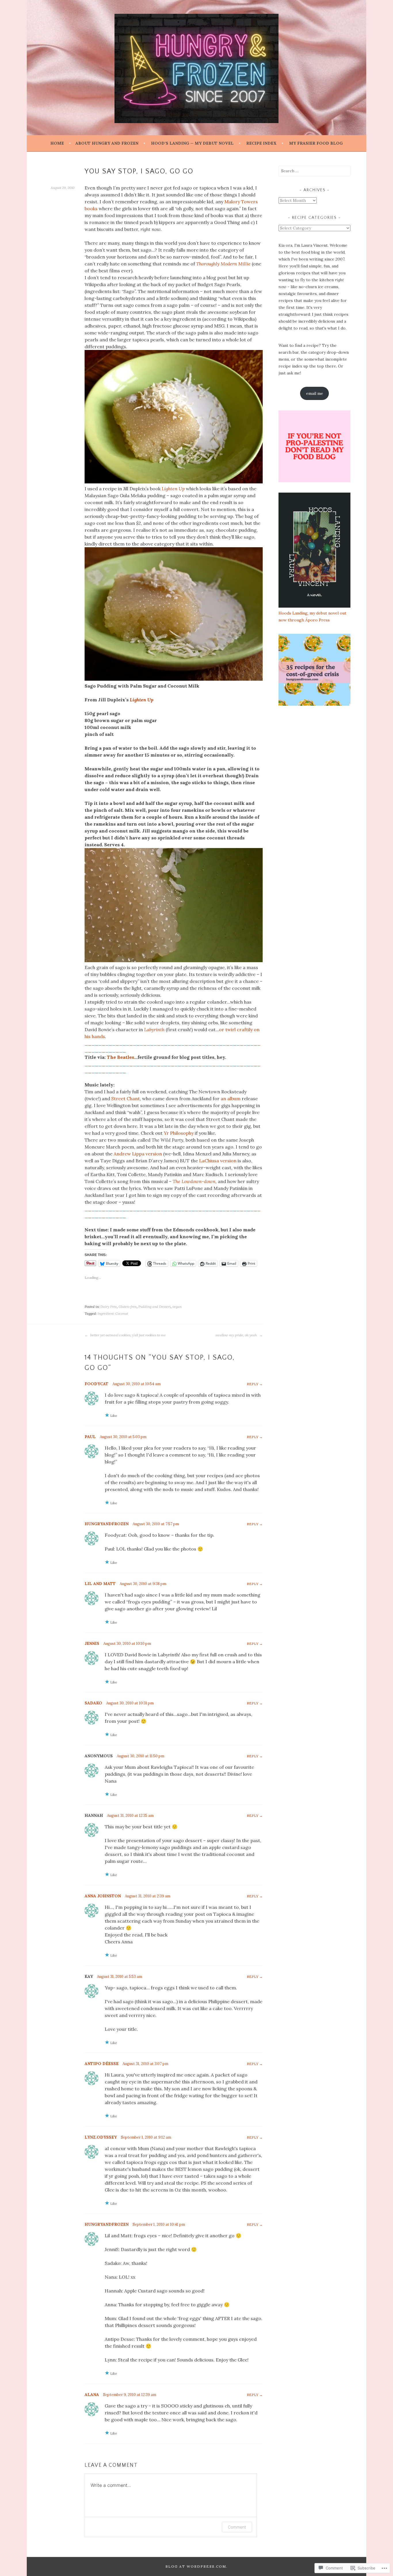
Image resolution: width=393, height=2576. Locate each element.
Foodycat (97, 1384)
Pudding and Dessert (154, 1307)
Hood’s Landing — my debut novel (192, 143)
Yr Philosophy (179, 1133)
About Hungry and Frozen (107, 143)
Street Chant (126, 1098)
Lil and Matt (100, 1584)
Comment (237, 2527)
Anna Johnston (103, 1896)
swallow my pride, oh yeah (237, 1335)
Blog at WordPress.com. (197, 2566)
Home (57, 143)
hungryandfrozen (107, 1524)
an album (231, 1098)
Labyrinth (154, 1029)
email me (315, 393)
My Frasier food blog (316, 143)
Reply (253, 1384)
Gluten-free (128, 1307)
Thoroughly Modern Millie (223, 264)
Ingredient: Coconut (113, 1313)
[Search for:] (314, 171)
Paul (90, 1437)
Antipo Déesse (102, 2064)
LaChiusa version (218, 1161)
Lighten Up (173, 489)
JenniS (92, 1643)
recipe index (261, 143)
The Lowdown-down (194, 1181)
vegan (177, 1307)
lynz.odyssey (101, 2137)
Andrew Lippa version (138, 1154)
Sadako (93, 1703)
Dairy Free (109, 1307)
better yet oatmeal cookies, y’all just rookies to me (128, 1335)
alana (92, 2395)
